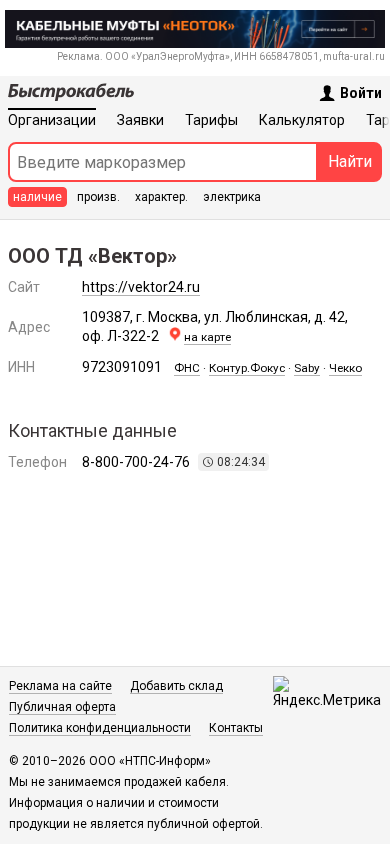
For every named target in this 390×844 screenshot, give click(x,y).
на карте (207, 337)
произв (98, 197)
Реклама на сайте (60, 686)
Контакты (236, 728)
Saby (307, 368)
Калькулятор (302, 120)
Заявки (140, 120)
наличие (37, 197)
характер (161, 197)
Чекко (345, 368)
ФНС (187, 368)
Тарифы (211, 120)
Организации (52, 120)
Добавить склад (176, 686)
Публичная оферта (62, 707)
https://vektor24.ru (141, 287)
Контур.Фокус (247, 368)
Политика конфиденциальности (100, 728)
